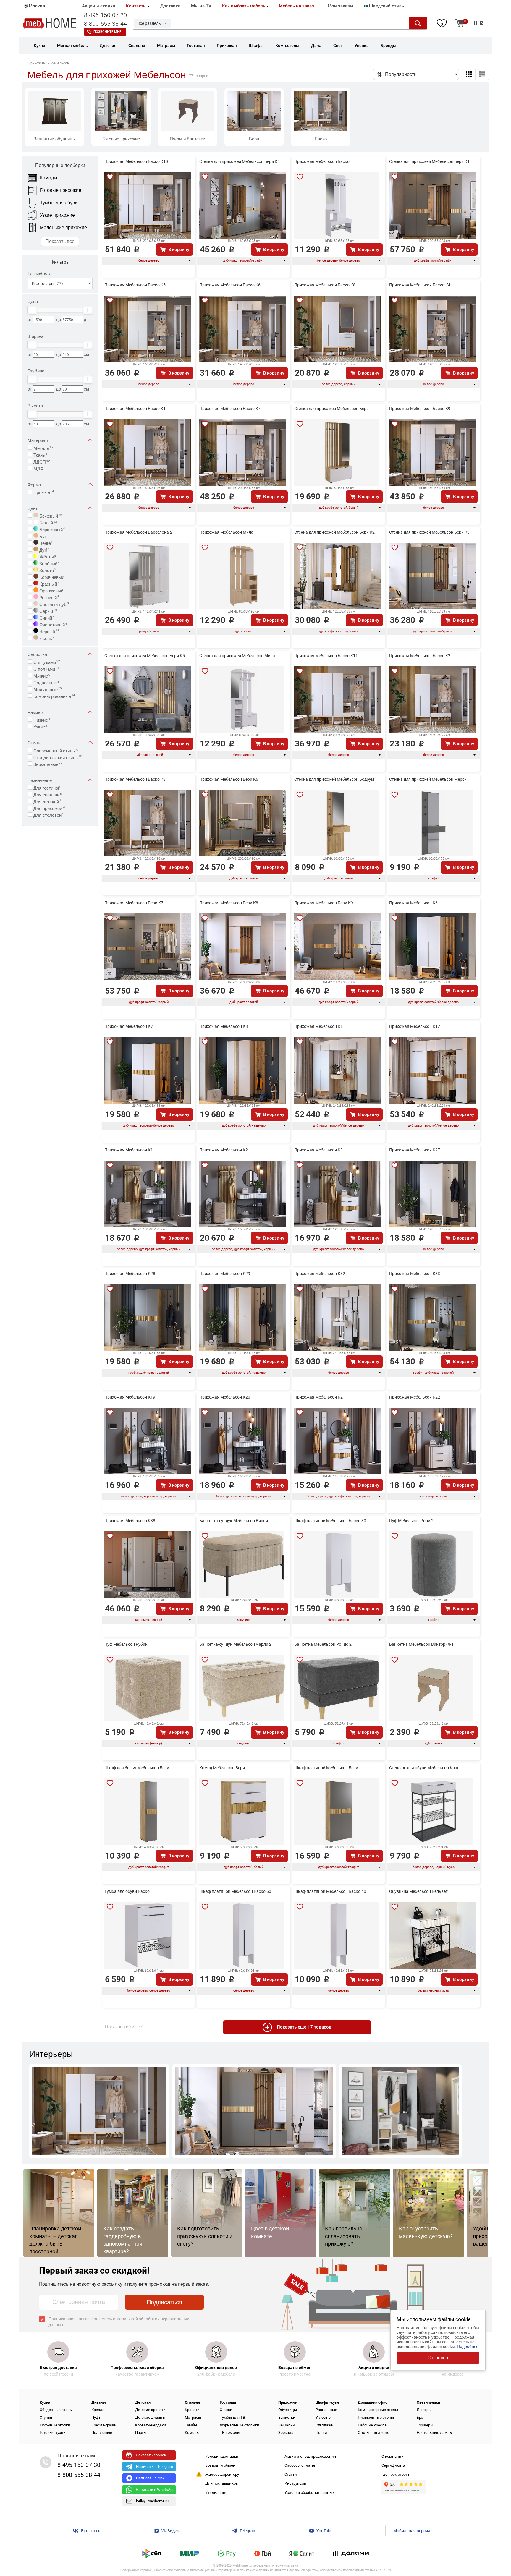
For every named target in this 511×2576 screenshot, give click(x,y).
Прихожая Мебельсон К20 (225, 1397)
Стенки (226, 2410)
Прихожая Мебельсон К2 (224, 1150)
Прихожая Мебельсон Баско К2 (420, 656)
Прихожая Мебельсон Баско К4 (420, 285)
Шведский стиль (386, 6)
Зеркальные (48, 764)
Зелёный (49, 563)
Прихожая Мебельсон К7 (129, 1026)
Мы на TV (201, 6)
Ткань (40, 454)
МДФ (40, 468)
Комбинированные (54, 696)
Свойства (37, 654)
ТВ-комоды (230, 2432)
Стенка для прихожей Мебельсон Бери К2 (334, 532)
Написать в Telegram (155, 2466)
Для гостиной (49, 787)
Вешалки (287, 2425)
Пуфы (96, 2417)
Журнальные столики (240, 2425)
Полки (321, 2432)
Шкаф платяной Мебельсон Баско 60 (235, 1891)
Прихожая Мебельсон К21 (320, 1397)
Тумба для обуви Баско (127, 1891)
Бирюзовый (52, 529)
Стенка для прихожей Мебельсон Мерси (428, 779)
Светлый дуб (54, 604)
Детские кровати (150, 2410)
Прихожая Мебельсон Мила (226, 532)
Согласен (438, 2358)
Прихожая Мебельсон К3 (318, 1150)
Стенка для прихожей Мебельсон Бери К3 (429, 532)
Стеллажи (325, 2425)
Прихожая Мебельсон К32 (320, 1274)
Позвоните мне (107, 32)
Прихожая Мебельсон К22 (415, 1397)
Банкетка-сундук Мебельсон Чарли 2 (235, 1644)
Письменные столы (376, 2417)
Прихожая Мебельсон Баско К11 (326, 656)
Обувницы (288, 2410)
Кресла (98, 2410)
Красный (49, 583)
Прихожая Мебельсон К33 (415, 1274)
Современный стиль (56, 750)
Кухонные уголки (55, 2425)
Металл (43, 448)
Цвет (33, 508)
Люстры (424, 2410)
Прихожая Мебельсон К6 (413, 903)
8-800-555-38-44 (105, 24)
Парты (141, 2432)
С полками (46, 668)
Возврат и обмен (220, 2465)
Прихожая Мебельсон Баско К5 (135, 285)
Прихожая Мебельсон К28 (130, 1274)
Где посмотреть (396, 2474)
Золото (47, 570)
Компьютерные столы (378, 2410)
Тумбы (191, 2425)
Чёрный (49, 631)
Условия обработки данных (309, 2492)
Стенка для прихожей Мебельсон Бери (331, 409)
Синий (46, 617)
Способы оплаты (300, 2465)
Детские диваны (150, 2417)
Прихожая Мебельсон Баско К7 (230, 409)
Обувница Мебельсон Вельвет (418, 1891)
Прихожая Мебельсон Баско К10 (136, 161)
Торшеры (425, 2425)
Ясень (46, 638)
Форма (34, 484)
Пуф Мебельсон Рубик (126, 1644)
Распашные (326, 2410)
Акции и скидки (99, 6)
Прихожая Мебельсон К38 (130, 1521)
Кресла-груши (104, 2425)
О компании (393, 2456)
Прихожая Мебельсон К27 (415, 1150)
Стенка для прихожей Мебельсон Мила (237, 656)
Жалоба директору (222, 2474)
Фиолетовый (53, 624)
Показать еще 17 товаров (304, 2027)
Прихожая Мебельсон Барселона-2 (138, 532)
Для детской (48, 801)
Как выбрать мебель (244, 6)
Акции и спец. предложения (310, 2456)
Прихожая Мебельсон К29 (225, 1274)
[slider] (32, 310)
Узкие (40, 726)
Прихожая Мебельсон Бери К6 (229, 779)
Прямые (44, 492)
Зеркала (286, 2432)
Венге (46, 542)
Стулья (46, 2417)
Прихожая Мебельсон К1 (129, 1150)
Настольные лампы (435, 2432)
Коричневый (52, 576)
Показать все (60, 241)
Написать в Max (150, 2478)
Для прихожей (50, 808)
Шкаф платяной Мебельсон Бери (326, 1768)
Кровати (192, 2410)
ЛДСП (42, 461)
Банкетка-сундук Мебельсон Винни (234, 1521)
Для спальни (48, 794)
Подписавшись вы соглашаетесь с (119, 2322)
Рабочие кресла (372, 2425)
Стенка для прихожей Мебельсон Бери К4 (240, 161)
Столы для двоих (373, 2432)
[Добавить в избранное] (110, 177)
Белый (48, 522)
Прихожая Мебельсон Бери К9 (324, 903)
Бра (420, 2417)
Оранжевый (52, 590)
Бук (44, 536)
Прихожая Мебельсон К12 (415, 1026)
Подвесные (46, 682)
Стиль (34, 742)
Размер (35, 712)
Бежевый (50, 515)
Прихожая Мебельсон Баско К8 (325, 285)
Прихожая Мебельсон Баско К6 (230, 285)
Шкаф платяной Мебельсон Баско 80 (330, 1521)
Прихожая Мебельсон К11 (320, 1026)
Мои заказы (341, 6)
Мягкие (42, 675)
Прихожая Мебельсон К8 (224, 1026)
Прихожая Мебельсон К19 (130, 1397)
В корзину (179, 250)
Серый (48, 610)
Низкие (42, 719)
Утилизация (216, 2492)
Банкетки (287, 2417)
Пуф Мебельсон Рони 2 (411, 1521)
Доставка (170, 6)
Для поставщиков (221, 2483)
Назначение (40, 780)
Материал (38, 440)
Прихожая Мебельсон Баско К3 (135, 779)
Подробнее (468, 2347)
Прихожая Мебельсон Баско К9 (420, 409)
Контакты (136, 6)
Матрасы (193, 2417)
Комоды (192, 2432)
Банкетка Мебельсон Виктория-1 (421, 1644)
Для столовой (49, 814)
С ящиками (47, 662)
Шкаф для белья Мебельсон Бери (137, 1768)
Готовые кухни (53, 2432)
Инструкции (295, 2483)
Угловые (323, 2417)
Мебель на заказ (296, 6)
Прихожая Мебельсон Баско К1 (135, 409)
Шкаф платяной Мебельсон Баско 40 (330, 1891)
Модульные (48, 689)
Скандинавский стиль (58, 757)
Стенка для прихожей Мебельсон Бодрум (334, 779)
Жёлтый (48, 556)
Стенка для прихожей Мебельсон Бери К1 (429, 161)
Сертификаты (394, 2465)
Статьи (291, 2474)
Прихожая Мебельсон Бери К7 (134, 903)
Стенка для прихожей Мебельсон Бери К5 (145, 656)
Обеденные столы (56, 2410)
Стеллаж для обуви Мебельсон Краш (425, 1768)
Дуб (45, 549)
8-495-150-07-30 (105, 15)
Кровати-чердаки (151, 2425)
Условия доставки (222, 2456)
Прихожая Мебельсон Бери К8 (229, 903)
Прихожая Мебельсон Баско (322, 161)
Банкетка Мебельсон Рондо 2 (323, 1644)
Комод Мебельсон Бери (222, 1768)
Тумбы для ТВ (232, 2417)
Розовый (49, 597)
